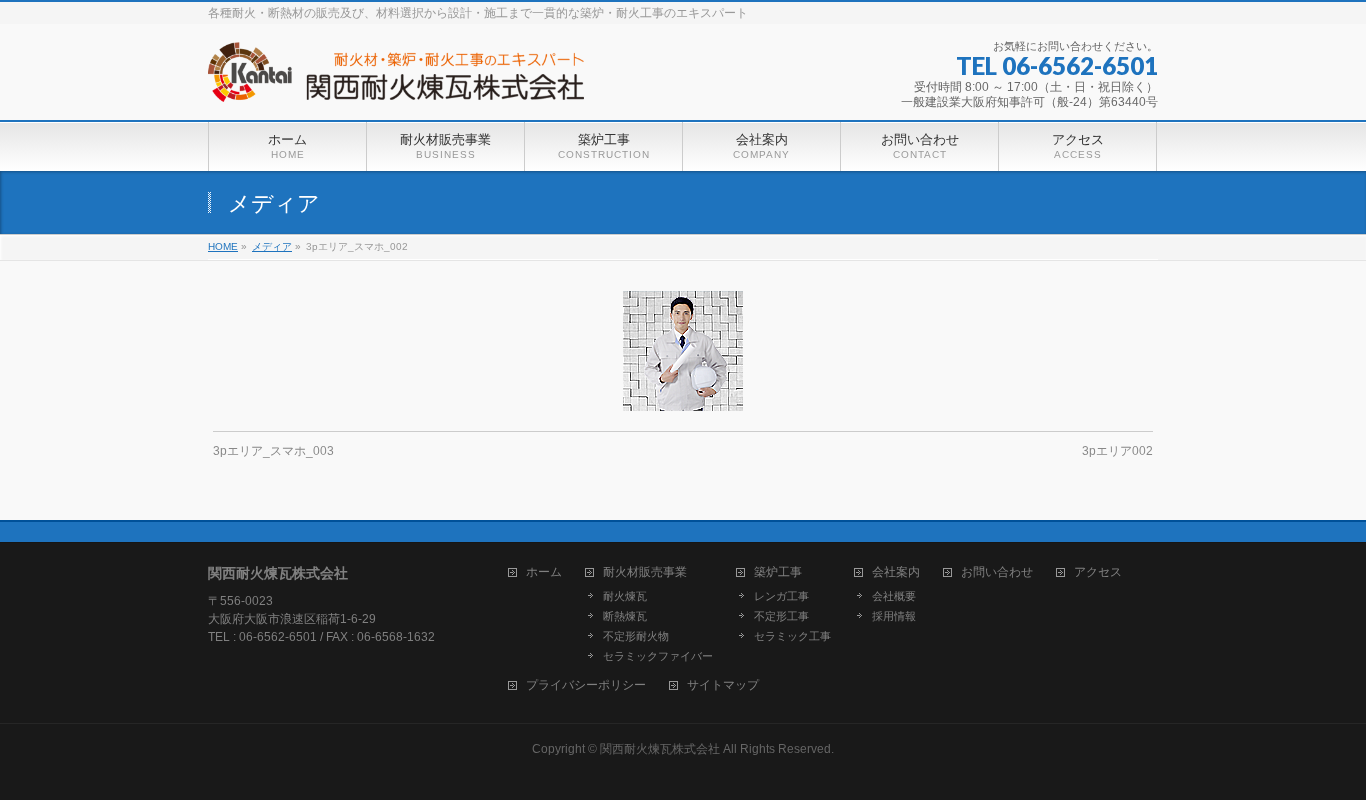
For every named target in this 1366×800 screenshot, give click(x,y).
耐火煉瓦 (625, 596)
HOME (223, 246)
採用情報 (894, 616)
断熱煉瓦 (625, 616)
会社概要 (894, 596)
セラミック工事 (792, 636)
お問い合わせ (997, 572)
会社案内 (896, 572)
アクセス (1098, 572)
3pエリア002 (1117, 451)
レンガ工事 (781, 596)
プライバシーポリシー (586, 685)
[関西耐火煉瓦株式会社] (396, 79)
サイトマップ (723, 685)
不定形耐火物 (636, 636)
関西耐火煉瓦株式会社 (660, 749)
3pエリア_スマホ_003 (273, 451)
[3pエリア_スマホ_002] (683, 351)
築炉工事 (778, 572)
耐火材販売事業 (645, 572)
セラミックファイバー (658, 656)
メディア (272, 246)
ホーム (544, 572)
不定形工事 (781, 616)
